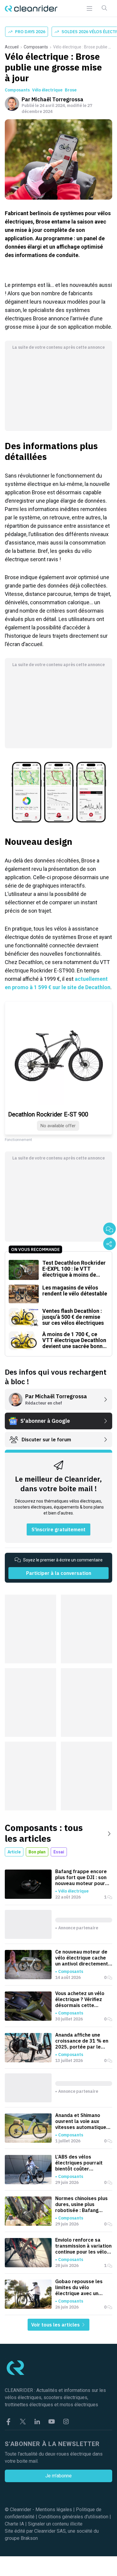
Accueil (12, 47)
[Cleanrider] (31, 9)
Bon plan (37, 1852)
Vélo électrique (47, 90)
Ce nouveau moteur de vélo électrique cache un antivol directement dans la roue (82, 1958)
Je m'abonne (58, 2476)
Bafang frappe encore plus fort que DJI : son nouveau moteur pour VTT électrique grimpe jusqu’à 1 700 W (81, 1877)
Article (14, 1852)
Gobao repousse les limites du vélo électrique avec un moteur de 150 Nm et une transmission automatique (80, 2287)
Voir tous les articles (56, 2325)
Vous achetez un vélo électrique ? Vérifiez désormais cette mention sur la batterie (82, 1999)
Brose (71, 90)
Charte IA (14, 2524)
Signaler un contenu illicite (55, 2524)
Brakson (29, 2538)
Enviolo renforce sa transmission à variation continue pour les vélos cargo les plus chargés (83, 2246)
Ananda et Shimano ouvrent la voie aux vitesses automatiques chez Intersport (82, 2121)
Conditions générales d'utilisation (73, 2517)
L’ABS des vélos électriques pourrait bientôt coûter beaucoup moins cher (80, 2163)
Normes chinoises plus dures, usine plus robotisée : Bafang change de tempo (81, 2204)
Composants (36, 47)
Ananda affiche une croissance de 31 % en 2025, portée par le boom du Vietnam (82, 2041)
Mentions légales (54, 2510)
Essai (59, 1852)
